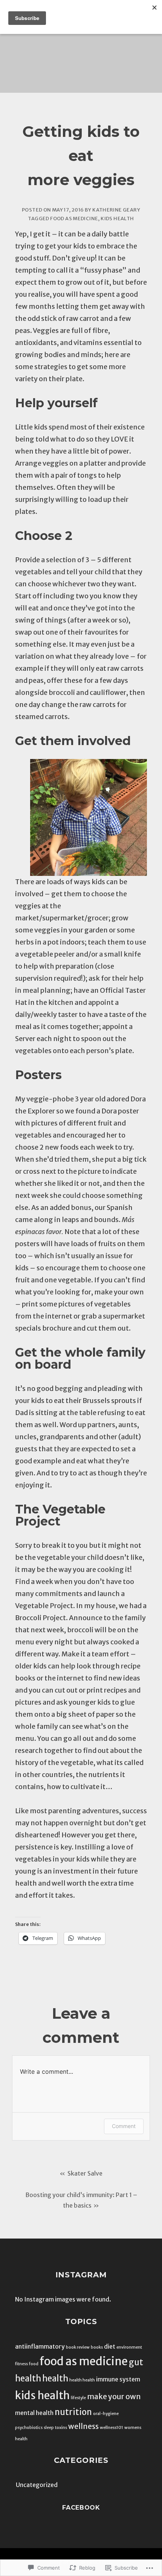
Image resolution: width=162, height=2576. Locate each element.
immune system (118, 2379)
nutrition (73, 2412)
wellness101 (112, 2428)
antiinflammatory (40, 2346)
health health (82, 2380)
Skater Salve (85, 2173)
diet (110, 2346)
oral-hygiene (106, 2414)
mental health (34, 2413)
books (97, 2347)
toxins (61, 2428)
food (34, 2364)
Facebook (81, 2508)
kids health (117, 218)
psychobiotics (29, 2428)
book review (78, 2347)
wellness (83, 2426)
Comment (124, 2126)
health (55, 2378)
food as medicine (74, 218)
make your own (114, 2397)
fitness (21, 2364)
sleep (49, 2428)
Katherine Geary (116, 210)
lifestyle (78, 2398)
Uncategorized (37, 2485)
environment (129, 2347)
